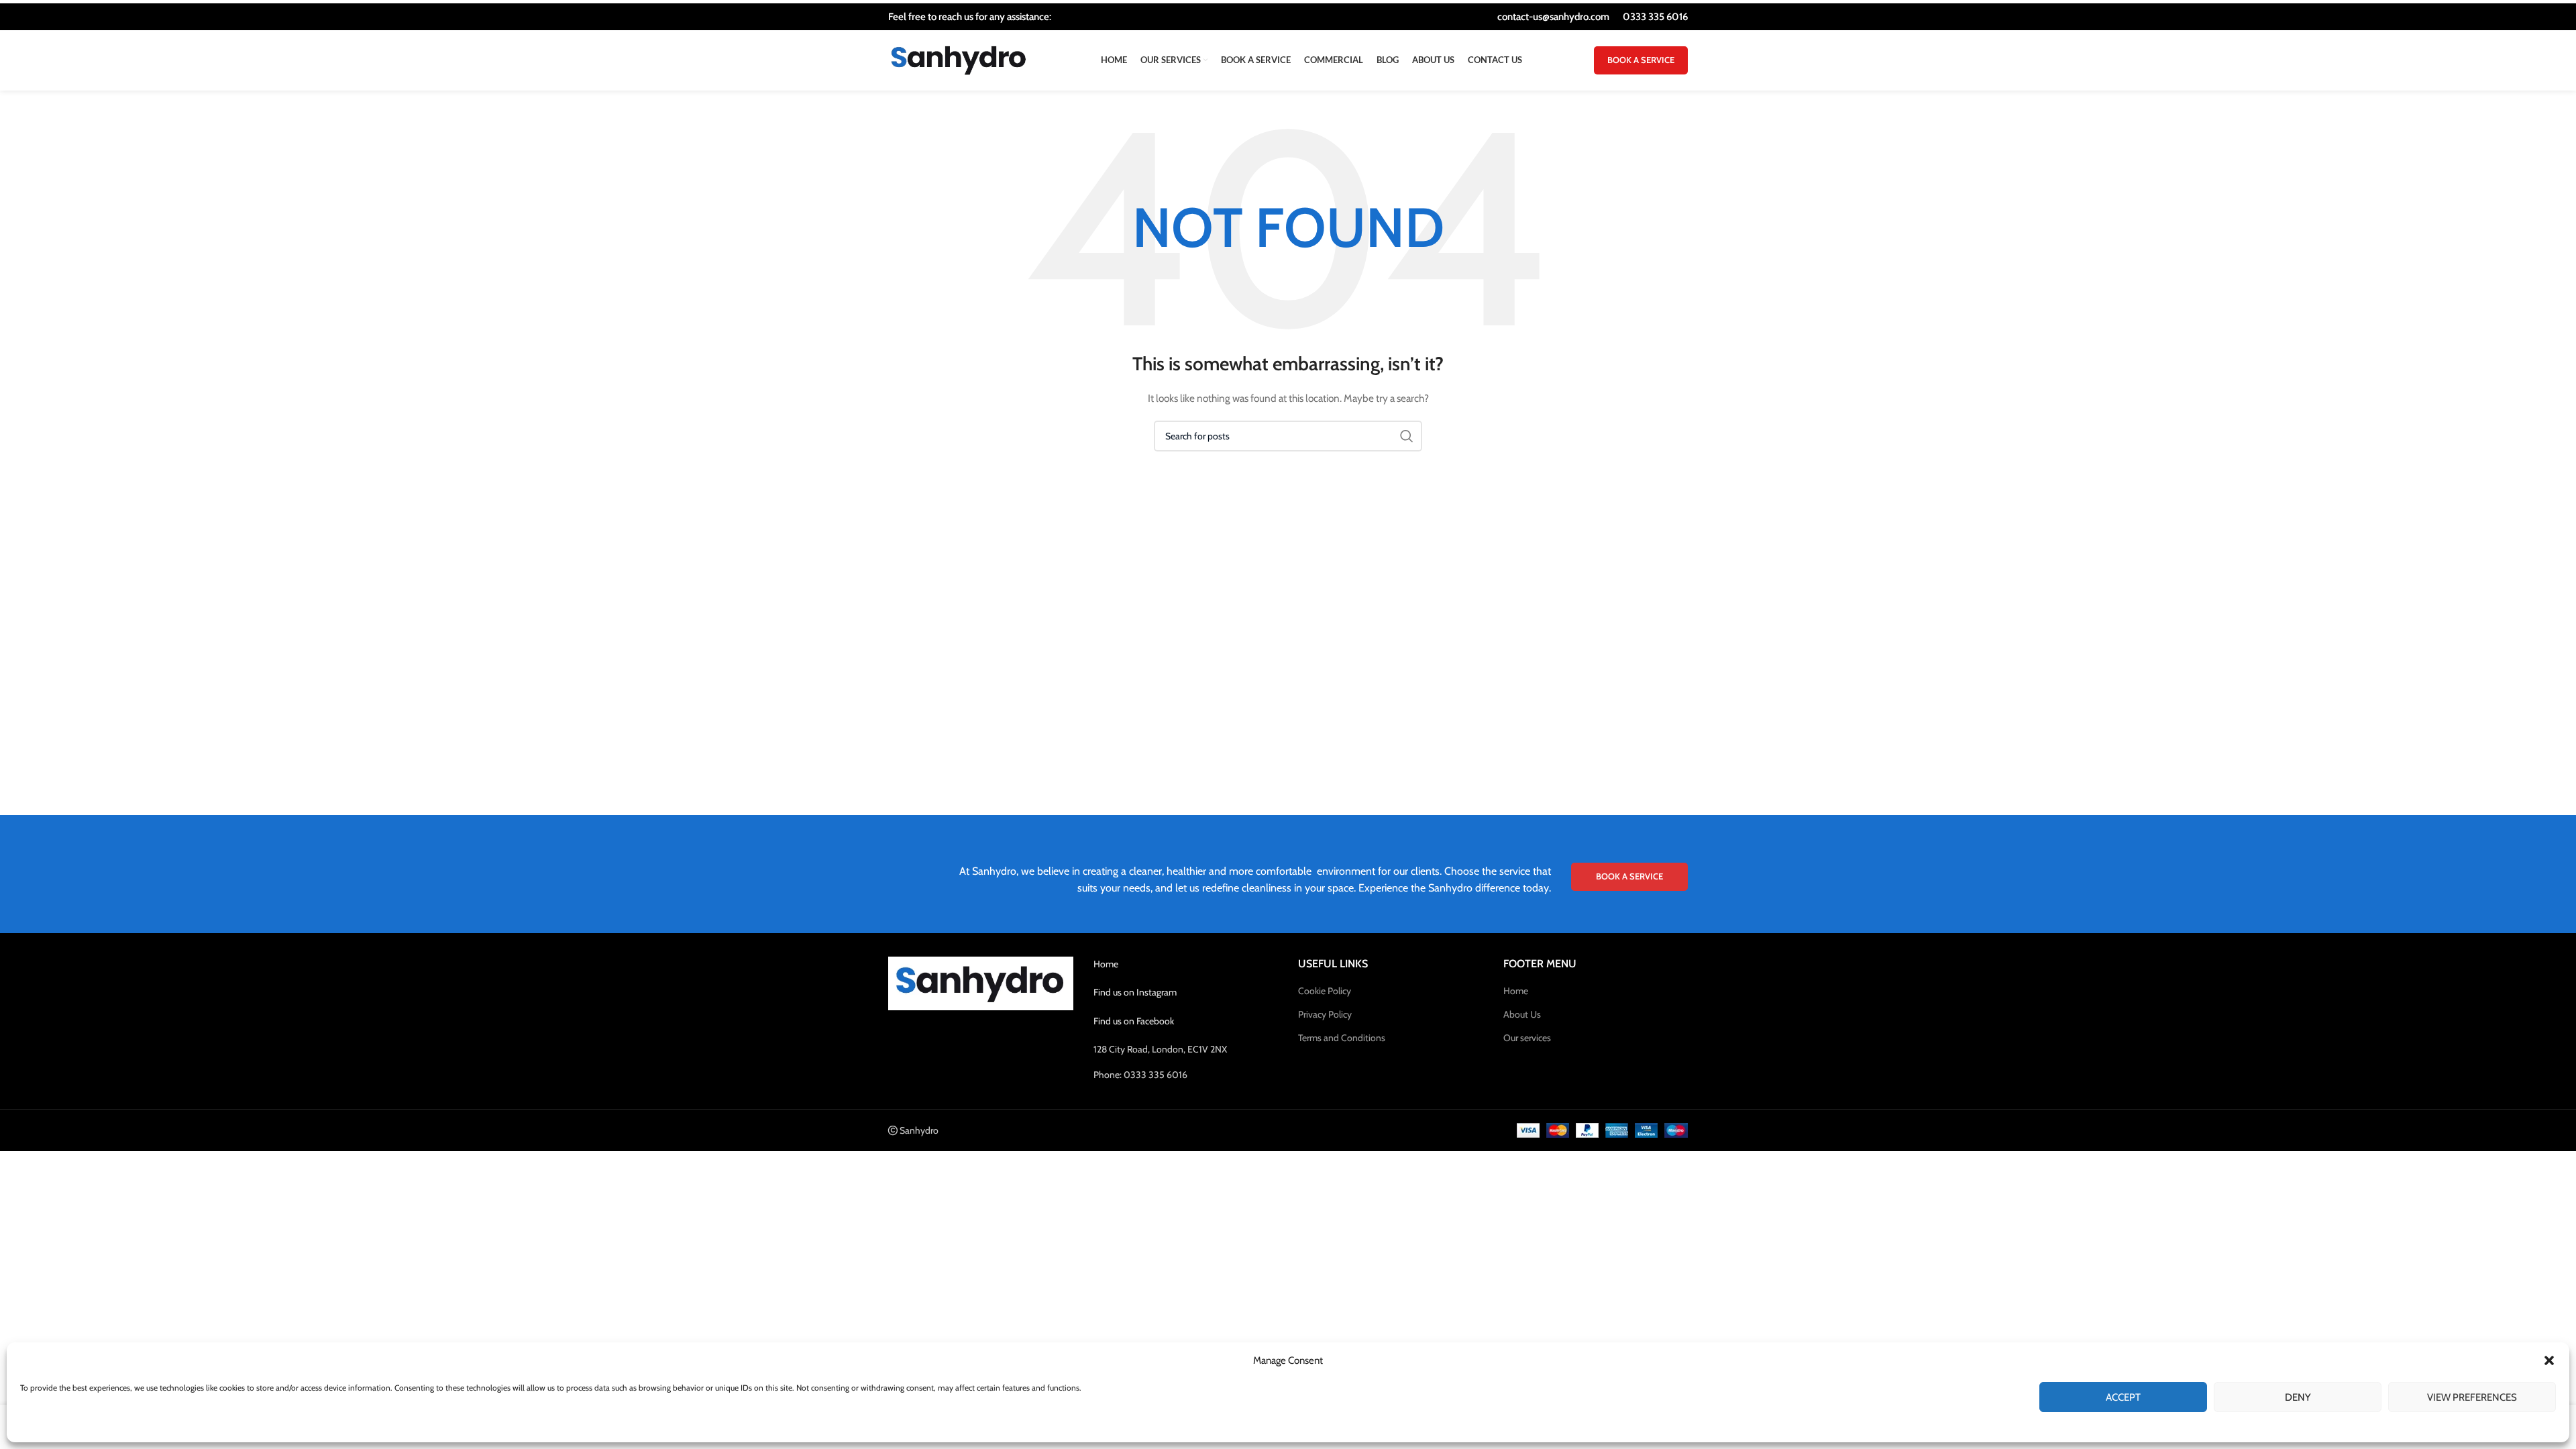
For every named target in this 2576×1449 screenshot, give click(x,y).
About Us (1522, 1014)
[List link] (1186, 1075)
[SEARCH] (1407, 436)
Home (1106, 964)
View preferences (2472, 1397)
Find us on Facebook (1134, 1021)
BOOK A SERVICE (1641, 60)
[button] (2549, 1360)
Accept (2123, 1397)
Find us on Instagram (1135, 992)
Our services (1527, 1038)
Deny (2298, 1397)
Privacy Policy (1325, 1014)
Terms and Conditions (1342, 1038)
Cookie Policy (1325, 991)
